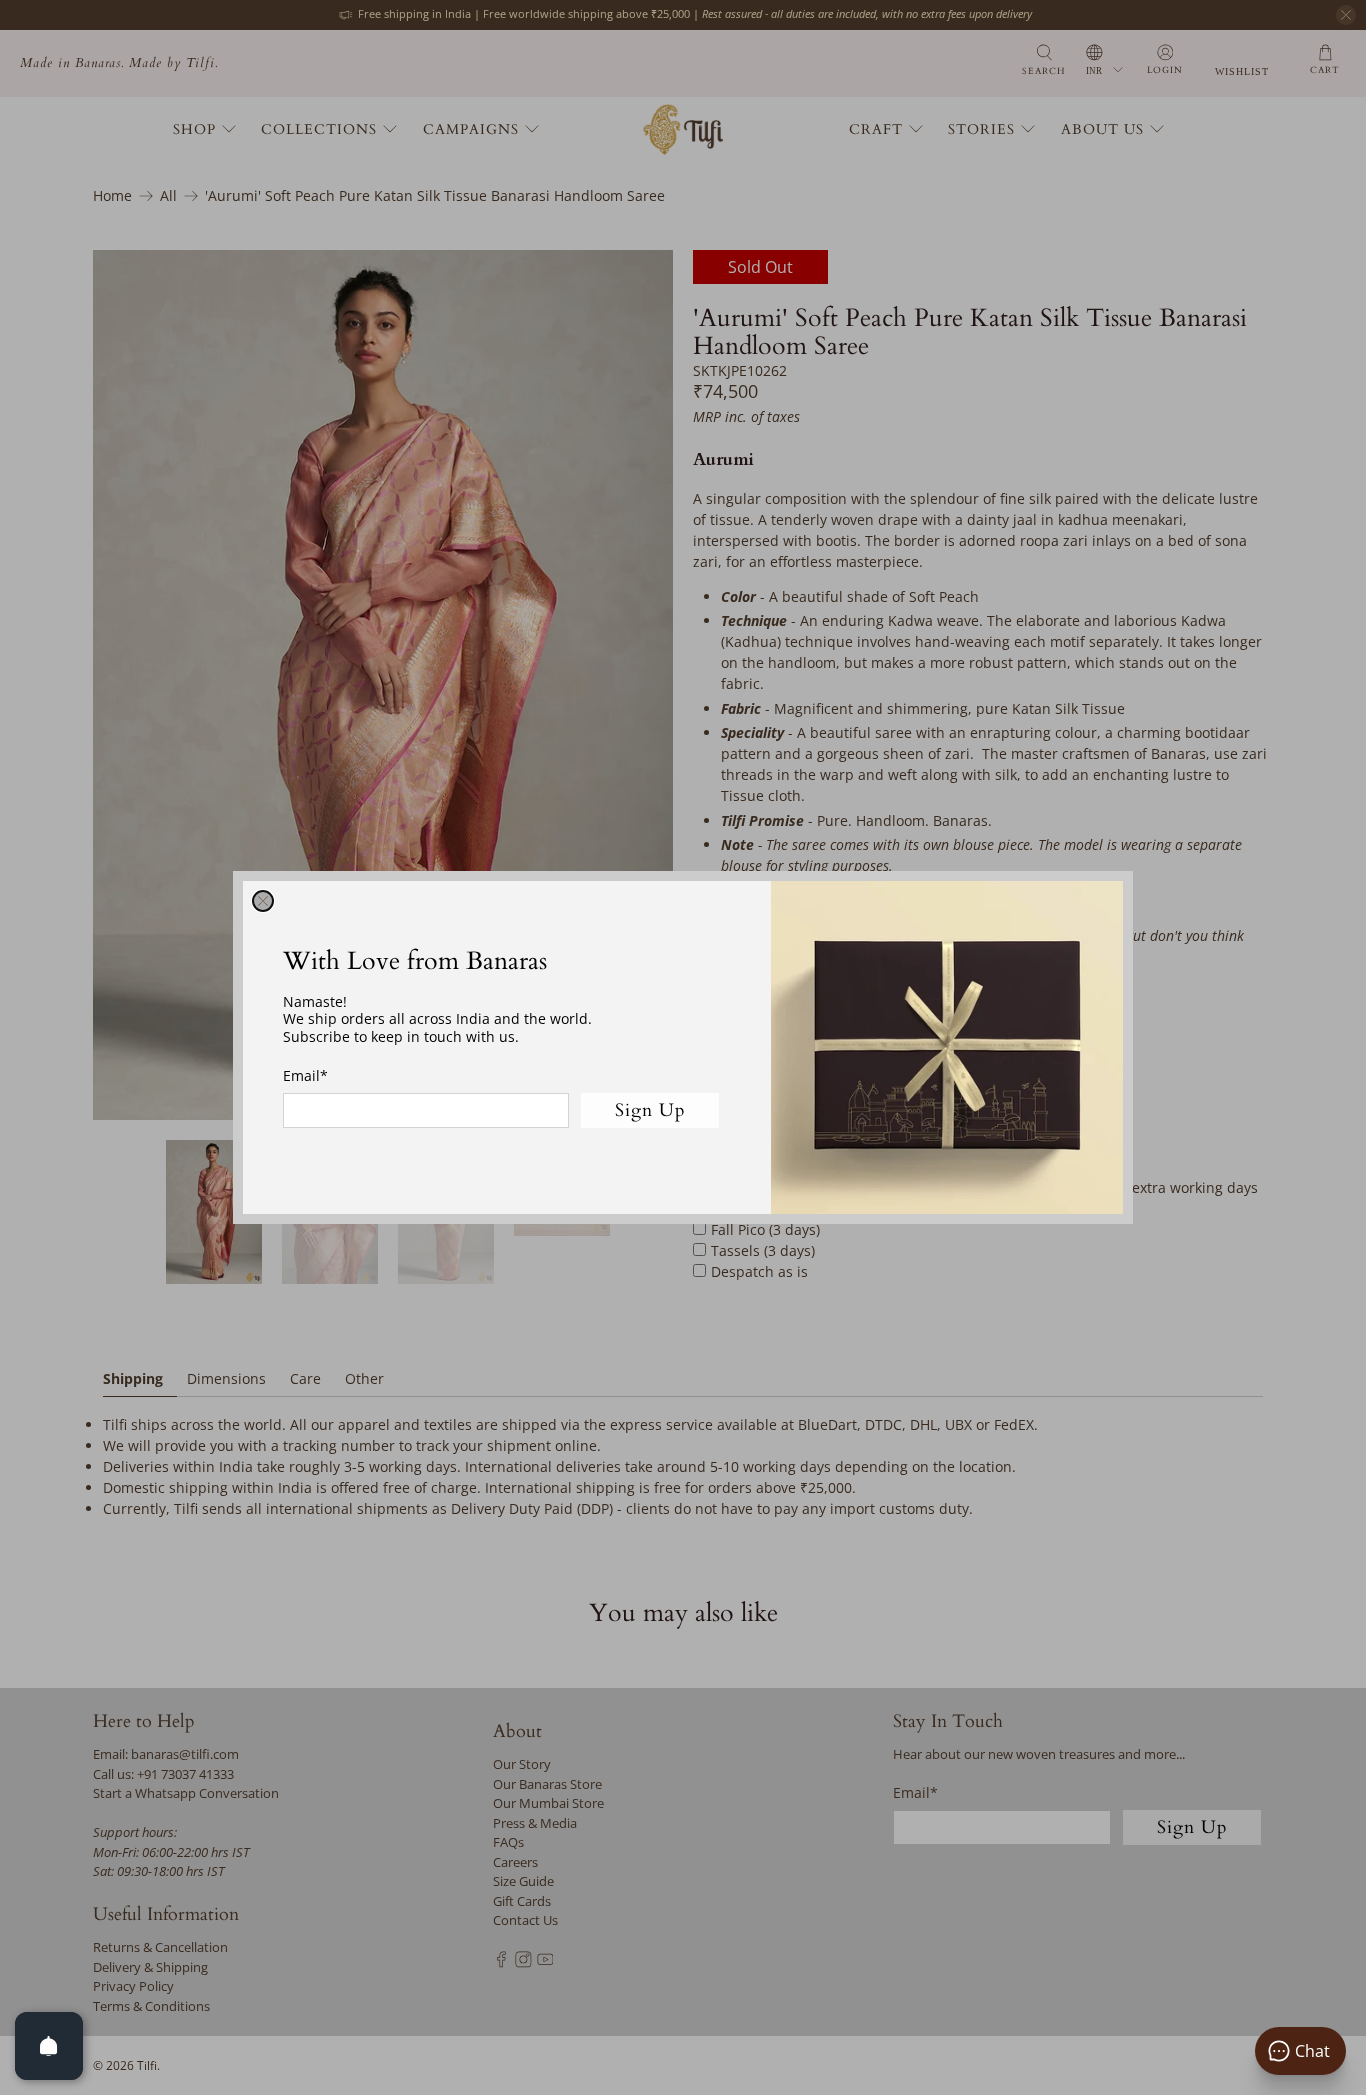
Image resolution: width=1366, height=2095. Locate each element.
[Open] (49, 2046)
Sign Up (650, 1110)
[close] (263, 901)
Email (305, 1075)
